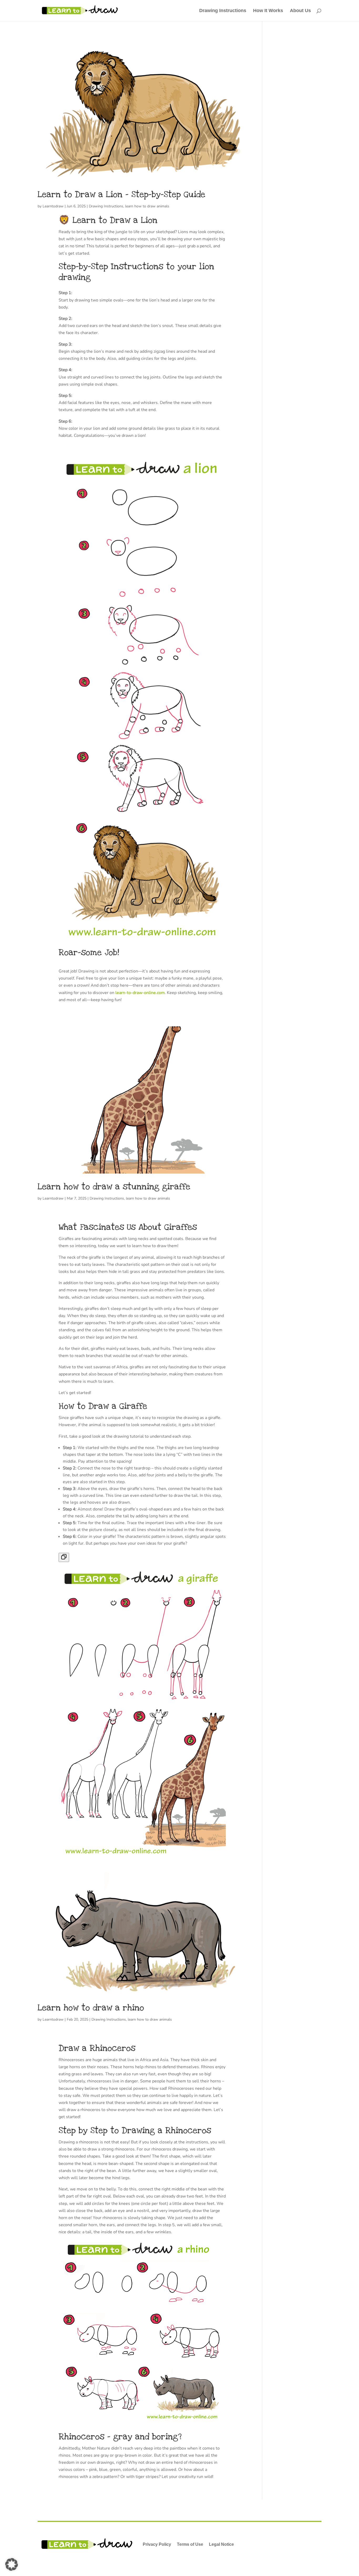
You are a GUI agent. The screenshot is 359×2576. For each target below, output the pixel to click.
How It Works (268, 11)
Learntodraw (53, 206)
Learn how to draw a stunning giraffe (114, 1187)
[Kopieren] (64, 1557)
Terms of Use (190, 2544)
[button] (12, 2564)
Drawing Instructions (223, 11)
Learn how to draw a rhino (91, 2008)
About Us (300, 11)
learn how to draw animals (147, 206)
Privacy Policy (157, 2544)
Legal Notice (221, 2544)
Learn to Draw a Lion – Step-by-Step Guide (121, 194)
